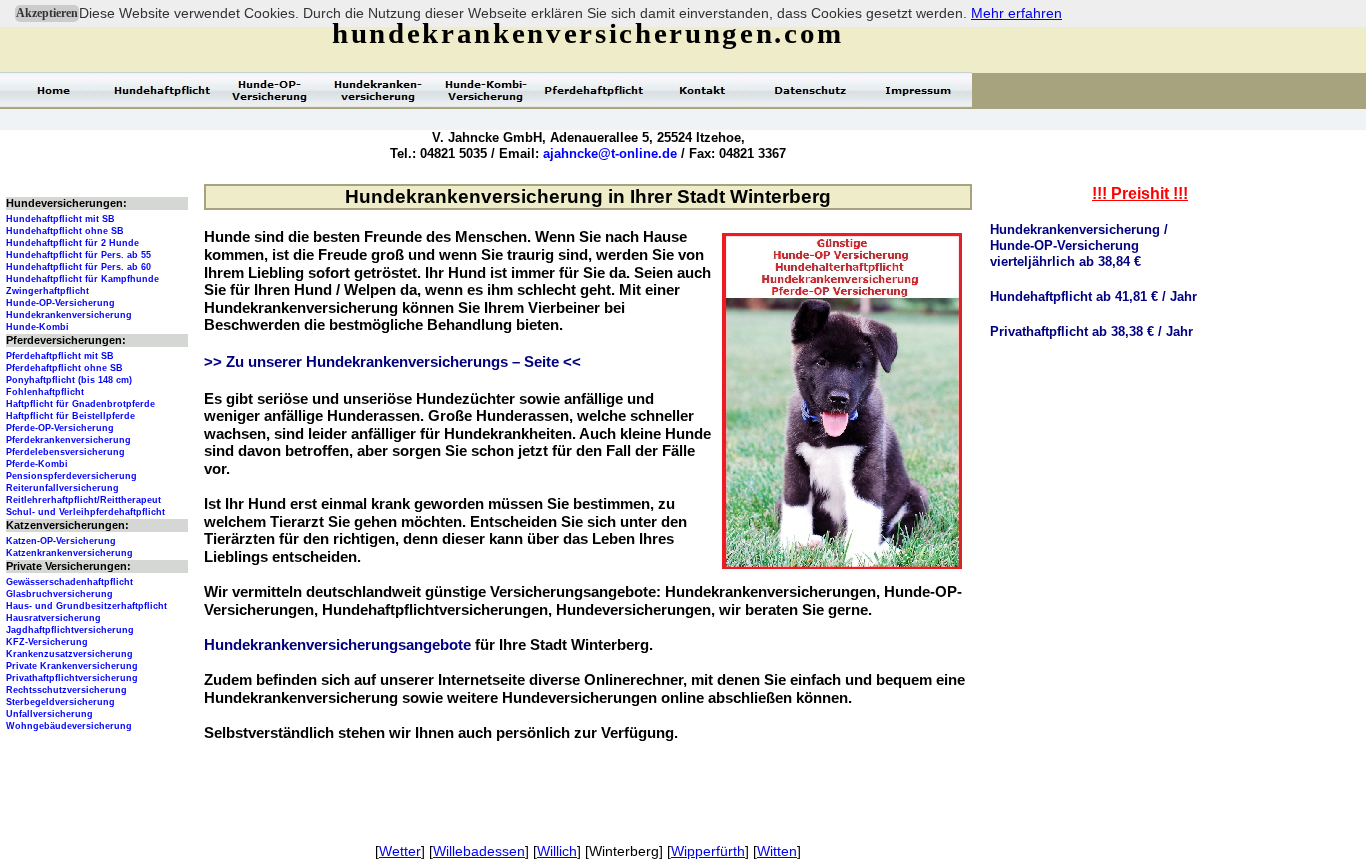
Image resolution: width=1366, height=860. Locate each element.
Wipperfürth (708, 851)
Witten (777, 851)
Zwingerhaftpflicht (47, 291)
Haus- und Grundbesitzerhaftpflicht (86, 606)
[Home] (54, 90)
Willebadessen (479, 851)
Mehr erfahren (1016, 13)
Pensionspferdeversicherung (71, 476)
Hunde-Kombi (37, 327)
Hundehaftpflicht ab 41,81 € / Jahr (1093, 296)
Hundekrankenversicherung (69, 315)
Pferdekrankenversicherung (68, 440)
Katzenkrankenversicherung (69, 553)
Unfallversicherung (49, 714)
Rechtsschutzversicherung (66, 690)
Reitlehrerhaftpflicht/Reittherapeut (83, 500)
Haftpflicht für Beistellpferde (70, 416)
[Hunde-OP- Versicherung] (270, 90)
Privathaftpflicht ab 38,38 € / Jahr (1091, 331)
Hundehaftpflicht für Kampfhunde (82, 279)
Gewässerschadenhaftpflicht (69, 582)
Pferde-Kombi (37, 464)
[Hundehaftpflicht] (162, 90)
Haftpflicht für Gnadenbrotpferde (80, 404)
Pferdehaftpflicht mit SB (60, 356)
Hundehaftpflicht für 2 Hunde (72, 243)
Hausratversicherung (53, 618)
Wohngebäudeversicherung (69, 726)
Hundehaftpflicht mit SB (60, 219)
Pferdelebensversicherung (65, 452)
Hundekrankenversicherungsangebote (337, 645)
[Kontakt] (702, 90)
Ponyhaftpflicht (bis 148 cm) (69, 380)
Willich (557, 851)
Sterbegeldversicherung (60, 702)
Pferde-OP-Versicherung (60, 428)
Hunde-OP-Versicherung (60, 303)
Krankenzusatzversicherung (69, 654)
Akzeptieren (47, 13)
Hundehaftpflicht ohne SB (65, 231)
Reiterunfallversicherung (62, 488)
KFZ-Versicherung (47, 642)
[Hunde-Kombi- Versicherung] (486, 90)
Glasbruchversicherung (59, 594)
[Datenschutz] (810, 90)
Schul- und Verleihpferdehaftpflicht (85, 512)
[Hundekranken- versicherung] (378, 90)
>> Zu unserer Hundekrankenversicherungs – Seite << (392, 362)
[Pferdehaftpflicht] (594, 90)
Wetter (400, 851)
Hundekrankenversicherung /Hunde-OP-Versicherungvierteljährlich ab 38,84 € (1079, 245)
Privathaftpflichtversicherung (72, 678)
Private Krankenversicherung (72, 666)
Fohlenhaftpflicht (45, 392)
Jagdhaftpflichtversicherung (70, 630)
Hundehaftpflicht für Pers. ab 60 (78, 267)
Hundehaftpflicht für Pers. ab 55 (78, 255)
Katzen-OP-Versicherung (61, 541)
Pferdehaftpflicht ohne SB (64, 368)
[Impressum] (918, 90)
